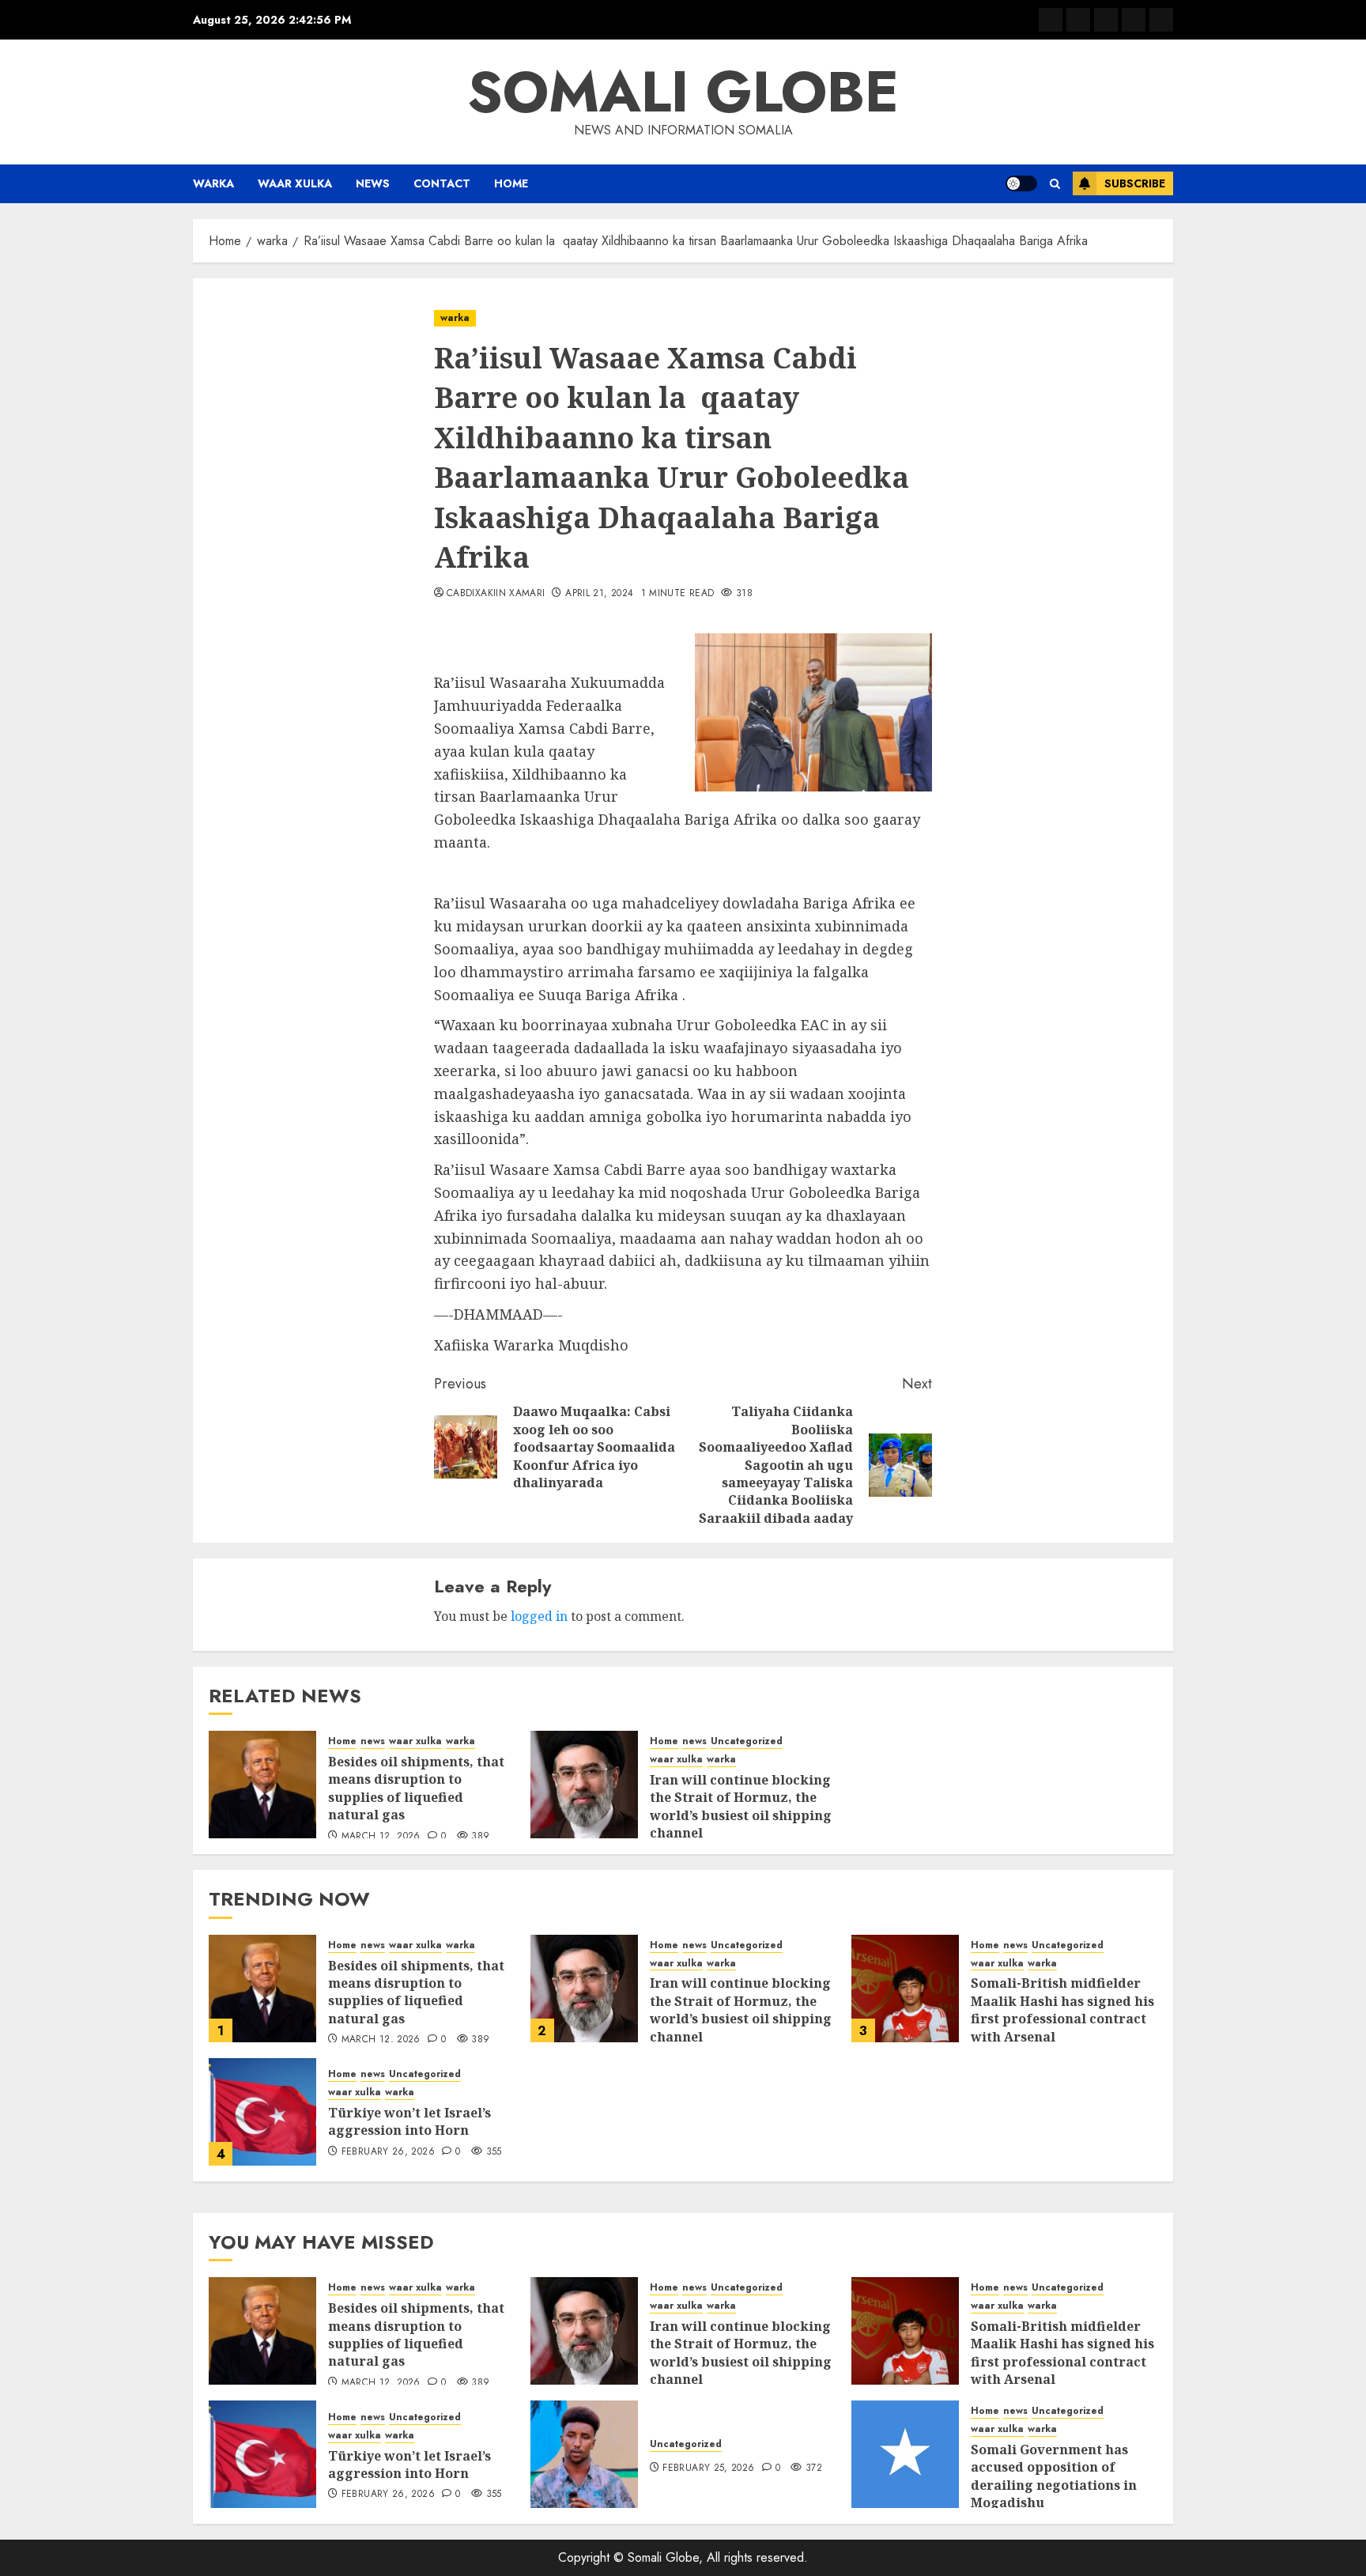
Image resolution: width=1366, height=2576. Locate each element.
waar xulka (295, 183)
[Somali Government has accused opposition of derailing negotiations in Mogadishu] (905, 2454)
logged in (539, 1616)
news (373, 183)
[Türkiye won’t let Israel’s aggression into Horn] (262, 2112)
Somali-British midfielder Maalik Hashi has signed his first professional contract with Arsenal (1062, 2009)
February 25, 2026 (708, 2468)
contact (442, 183)
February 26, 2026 (388, 2152)
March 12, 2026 (381, 1837)
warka (213, 183)
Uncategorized (747, 1741)
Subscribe (1135, 183)
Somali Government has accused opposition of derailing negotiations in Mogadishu (1054, 2476)
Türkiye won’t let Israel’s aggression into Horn (409, 2121)
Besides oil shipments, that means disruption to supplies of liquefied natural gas (416, 1788)
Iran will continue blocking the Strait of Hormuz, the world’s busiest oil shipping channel (741, 1806)
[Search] (1055, 184)
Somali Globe (683, 92)
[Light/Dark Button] (1021, 183)
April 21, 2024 (599, 594)
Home (511, 183)
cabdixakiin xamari (496, 594)
